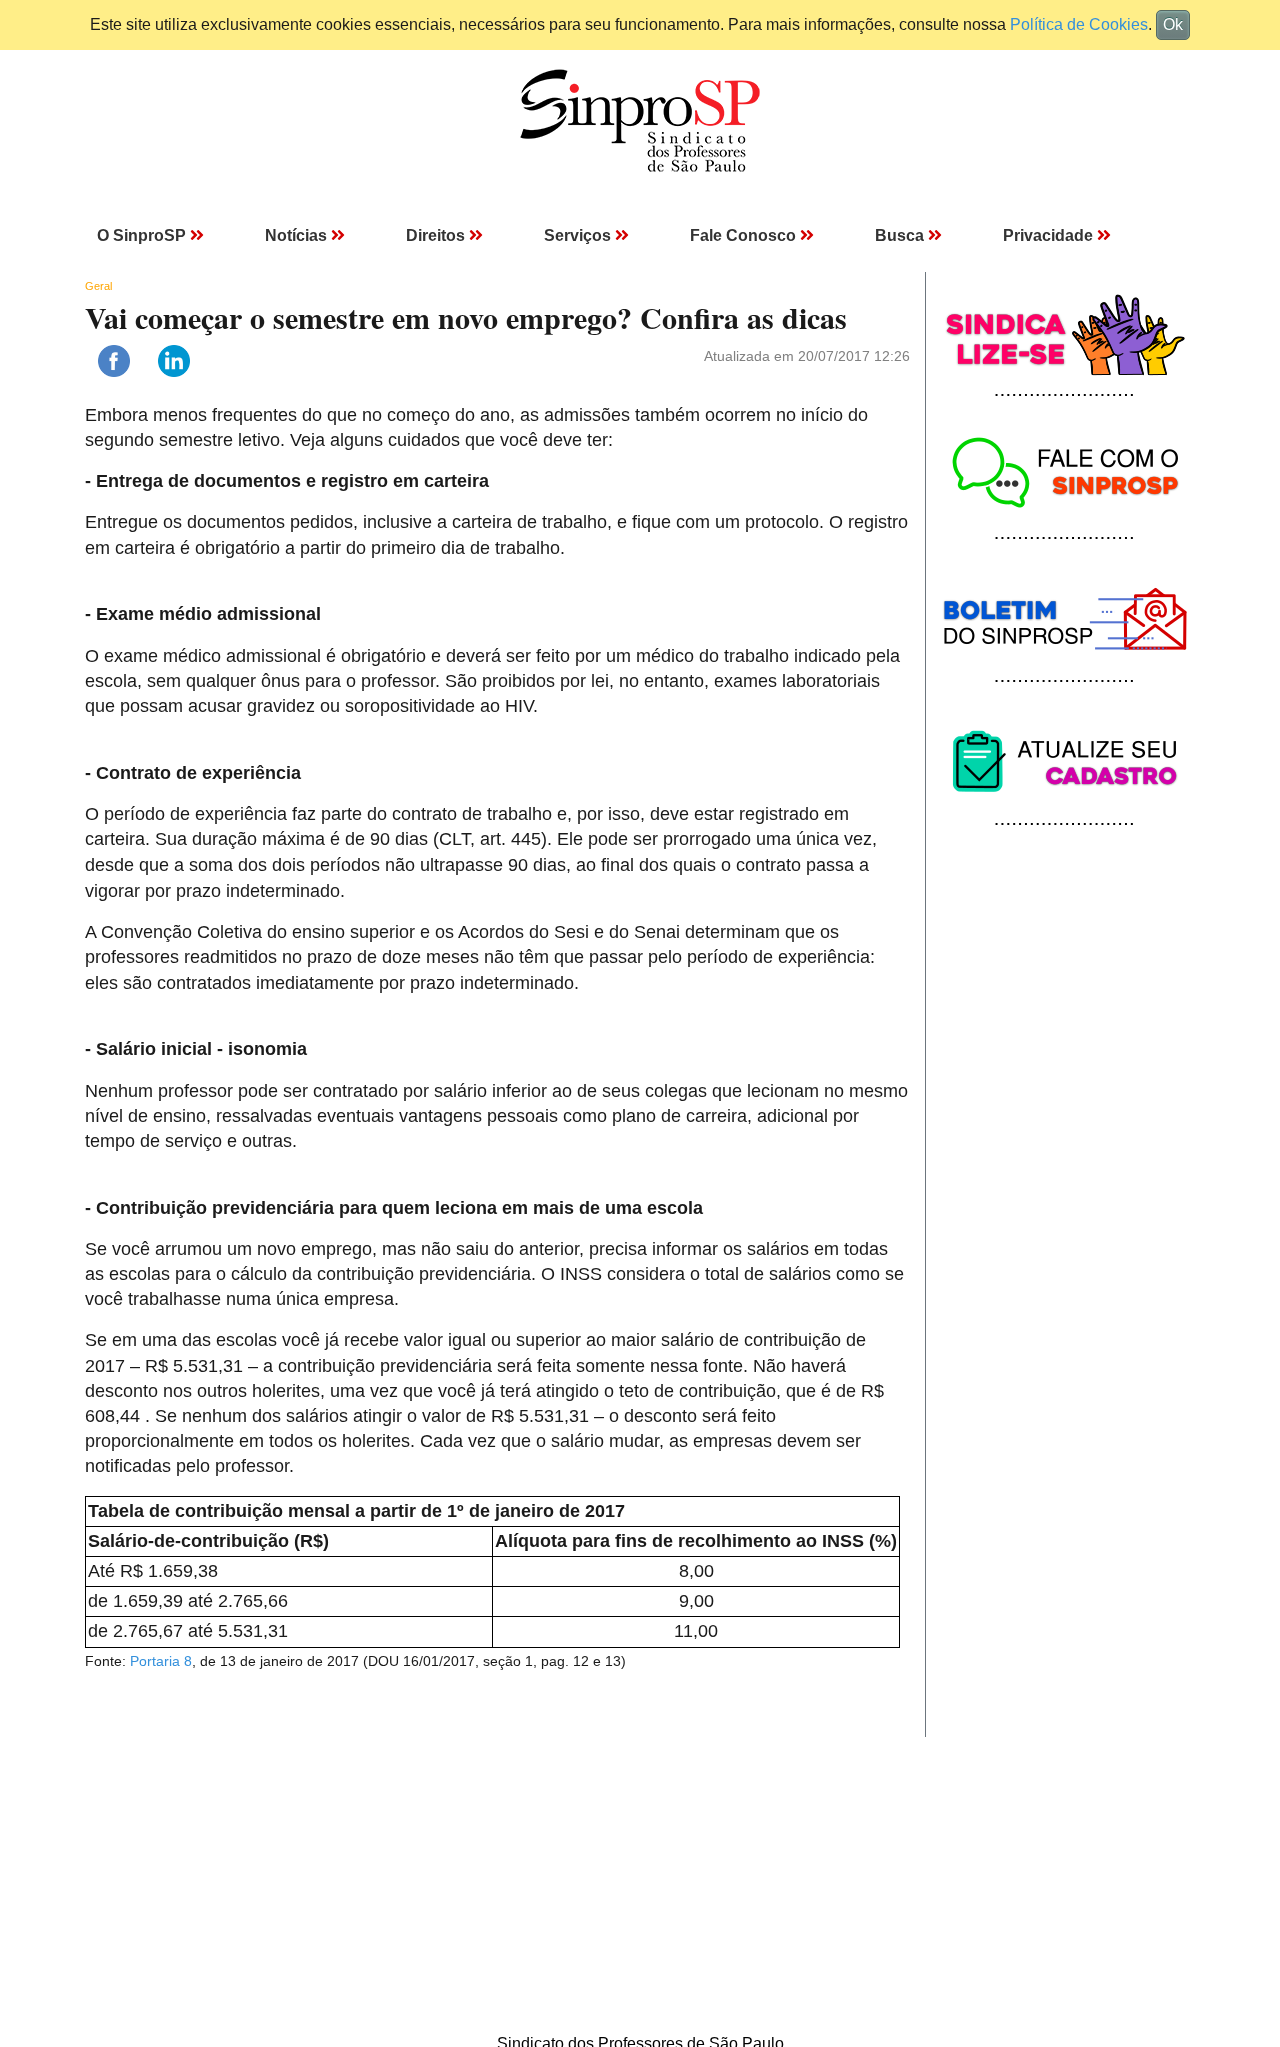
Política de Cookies (1079, 24)
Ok (1173, 24)
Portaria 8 (161, 1661)
